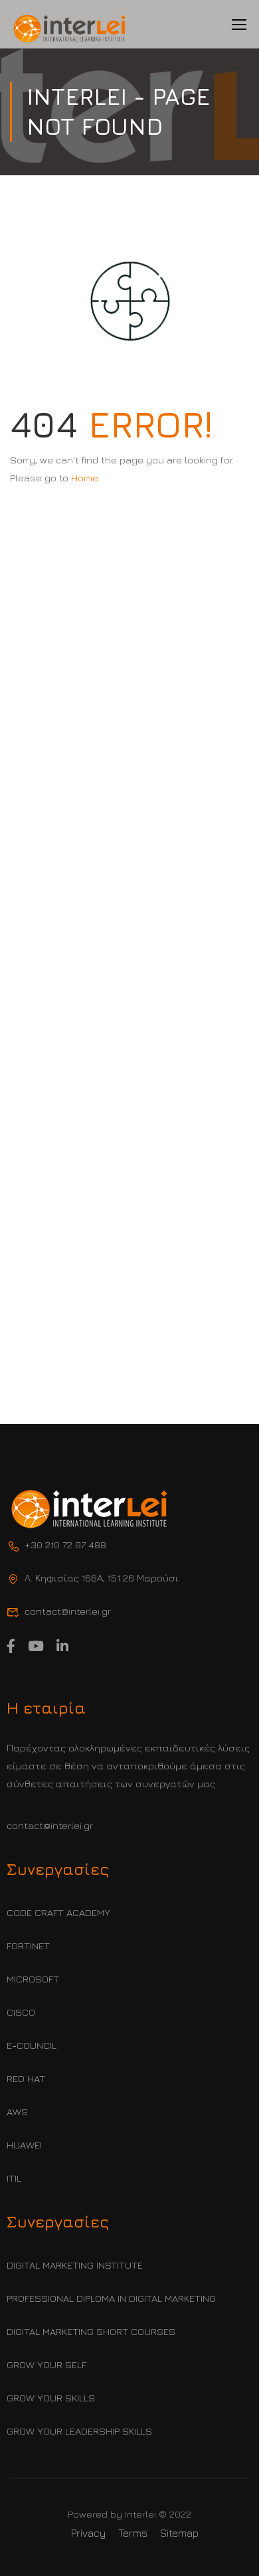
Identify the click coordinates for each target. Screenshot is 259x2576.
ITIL (14, 2178)
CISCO (21, 2012)
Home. (85, 478)
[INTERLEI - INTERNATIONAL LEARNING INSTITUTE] (70, 29)
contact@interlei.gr (50, 1825)
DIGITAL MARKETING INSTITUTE (75, 2265)
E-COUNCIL (32, 2045)
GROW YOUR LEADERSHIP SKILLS (79, 2431)
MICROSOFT (33, 1979)
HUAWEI (24, 2145)
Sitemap (179, 2533)
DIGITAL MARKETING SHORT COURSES (91, 2331)
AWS (17, 2112)
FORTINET (28, 1946)
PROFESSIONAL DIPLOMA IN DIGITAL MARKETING (111, 2298)
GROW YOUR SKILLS (51, 2398)
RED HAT (26, 2078)
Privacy (88, 2533)
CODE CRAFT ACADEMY (58, 1912)
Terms (133, 2533)
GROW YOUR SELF (46, 2365)
